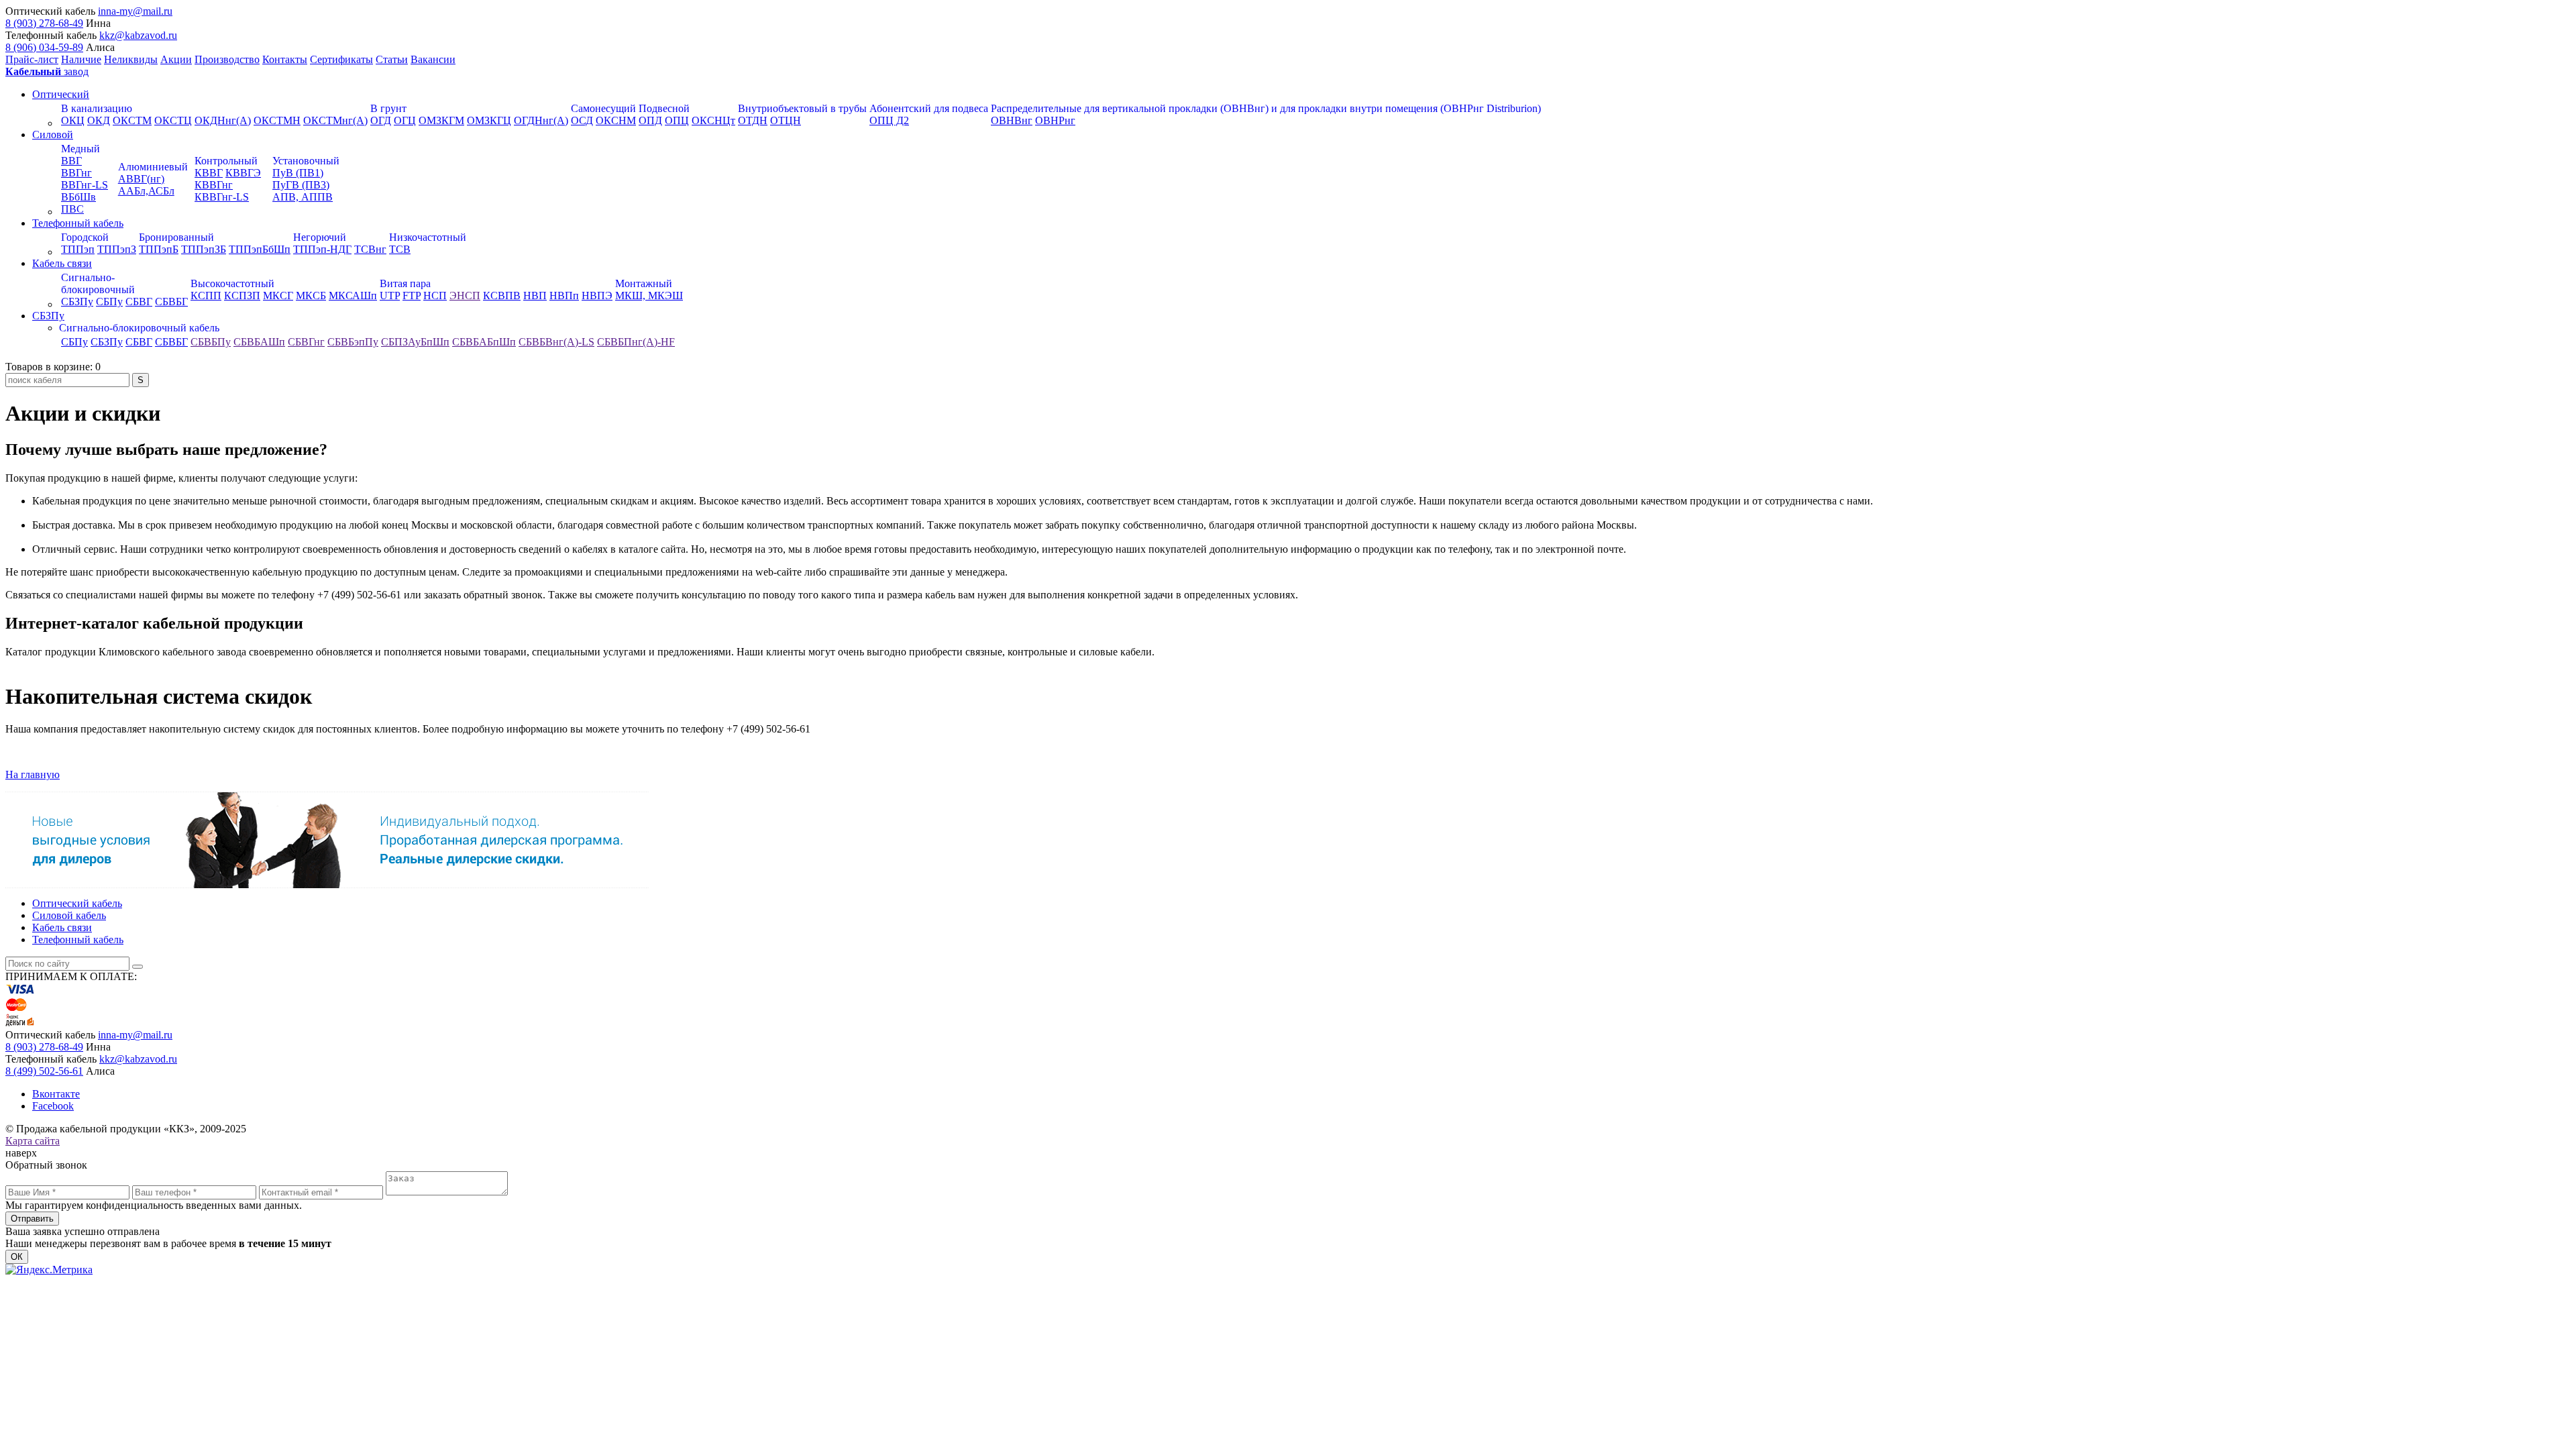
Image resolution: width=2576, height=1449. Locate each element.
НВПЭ (597, 296)
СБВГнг (306, 342)
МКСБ (311, 296)
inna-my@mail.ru (135, 11)
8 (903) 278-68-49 (44, 23)
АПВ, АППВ (303, 197)
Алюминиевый (153, 167)
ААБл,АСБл (146, 191)
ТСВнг (370, 249)
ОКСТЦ (173, 120)
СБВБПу (211, 342)
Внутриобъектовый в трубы (802, 108)
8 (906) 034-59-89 (44, 47)
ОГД (381, 120)
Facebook (53, 1106)
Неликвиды (131, 59)
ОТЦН (786, 120)
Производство (227, 59)
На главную (33, 774)
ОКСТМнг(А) (335, 120)
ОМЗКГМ (441, 120)
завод (47, 71)
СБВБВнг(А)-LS (556, 342)
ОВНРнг (1055, 120)
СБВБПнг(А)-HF (636, 342)
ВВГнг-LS (85, 185)
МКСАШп (353, 296)
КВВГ (209, 173)
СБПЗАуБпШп (415, 342)
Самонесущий (603, 108)
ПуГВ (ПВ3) (301, 185)
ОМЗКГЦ (489, 120)
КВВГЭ (243, 173)
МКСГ (278, 296)
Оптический (61, 94)
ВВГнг (76, 173)
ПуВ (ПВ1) (298, 173)
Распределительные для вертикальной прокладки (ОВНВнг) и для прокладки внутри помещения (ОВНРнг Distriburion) (1266, 108)
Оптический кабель (77, 903)
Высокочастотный (232, 283)
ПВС (72, 209)
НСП (435, 296)
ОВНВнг (1012, 120)
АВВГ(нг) (141, 179)
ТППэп (78, 249)
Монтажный (644, 283)
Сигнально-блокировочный (98, 283)
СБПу (109, 302)
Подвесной (664, 108)
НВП (535, 296)
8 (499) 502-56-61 (44, 1071)
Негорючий (320, 237)
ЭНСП (465, 296)
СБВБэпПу (353, 342)
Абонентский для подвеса (929, 108)
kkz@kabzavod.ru (138, 35)
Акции (176, 59)
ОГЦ (405, 120)
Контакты (285, 59)
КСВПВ (502, 296)
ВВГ (71, 161)
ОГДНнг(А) (541, 120)
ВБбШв (78, 197)
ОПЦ (677, 120)
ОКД (99, 120)
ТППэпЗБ (204, 249)
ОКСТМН (277, 120)
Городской (85, 237)
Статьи (392, 59)
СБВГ (139, 302)
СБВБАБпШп (484, 342)
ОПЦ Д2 (889, 120)
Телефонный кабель (78, 223)
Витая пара (405, 283)
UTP (390, 296)
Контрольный (226, 161)
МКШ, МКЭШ (649, 296)
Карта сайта (33, 1141)
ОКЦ (73, 120)
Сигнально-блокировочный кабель (139, 328)
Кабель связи (62, 263)
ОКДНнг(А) (223, 120)
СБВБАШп (259, 342)
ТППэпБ (159, 249)
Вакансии (433, 59)
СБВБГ (171, 302)
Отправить (32, 1219)
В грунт (388, 108)
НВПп (564, 296)
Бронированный (176, 237)
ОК (17, 1257)
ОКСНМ (616, 120)
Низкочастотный (428, 237)
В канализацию (97, 108)
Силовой (53, 135)
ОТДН (753, 120)
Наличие (81, 59)
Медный (80, 149)
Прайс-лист (32, 59)
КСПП (206, 296)
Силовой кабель (69, 915)
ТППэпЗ (117, 249)
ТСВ (400, 249)
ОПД (650, 120)
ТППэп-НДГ (322, 249)
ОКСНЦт (713, 120)
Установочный (306, 161)
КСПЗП (242, 296)
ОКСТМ (132, 120)
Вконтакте (56, 1094)
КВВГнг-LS (222, 197)
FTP (412, 296)
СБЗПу (77, 302)
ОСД (582, 120)
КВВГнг (214, 185)
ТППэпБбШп (260, 249)
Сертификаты (341, 59)
